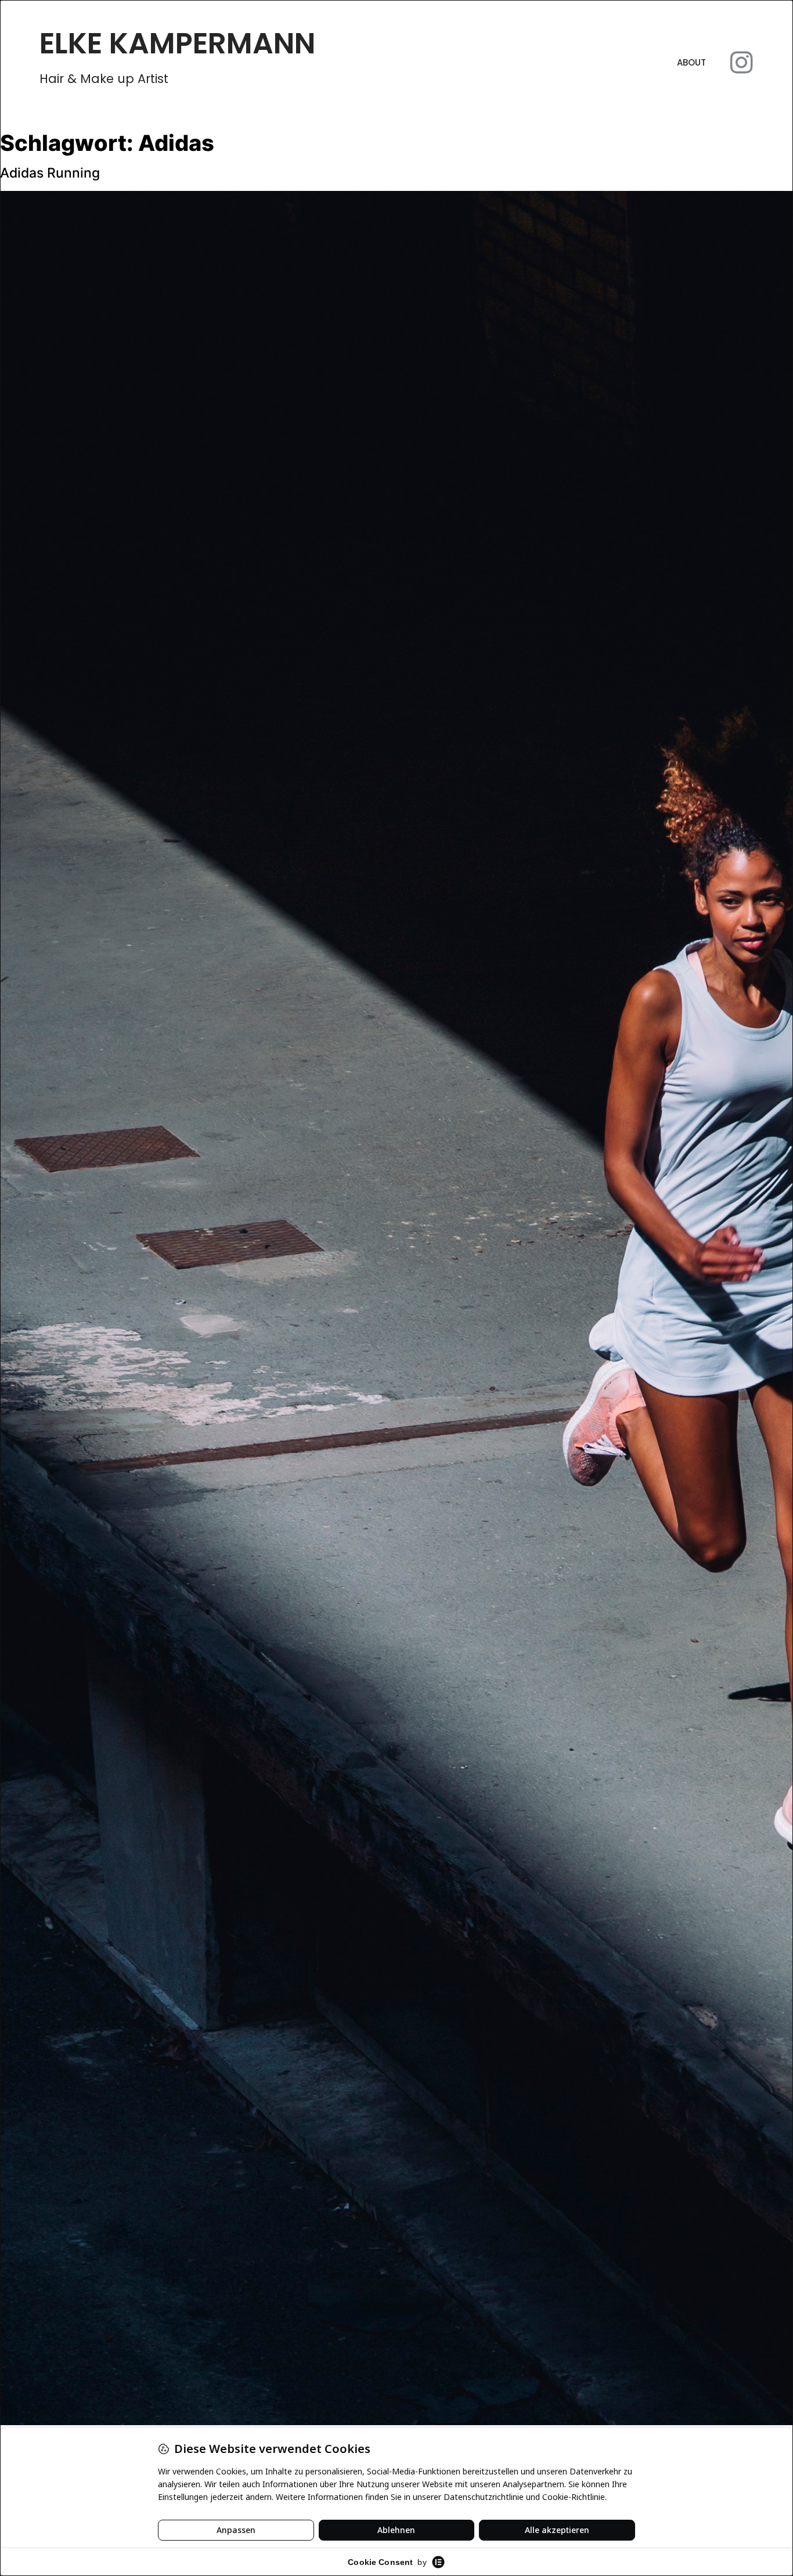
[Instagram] (742, 63)
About (691, 62)
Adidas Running (50, 173)
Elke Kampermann (177, 43)
